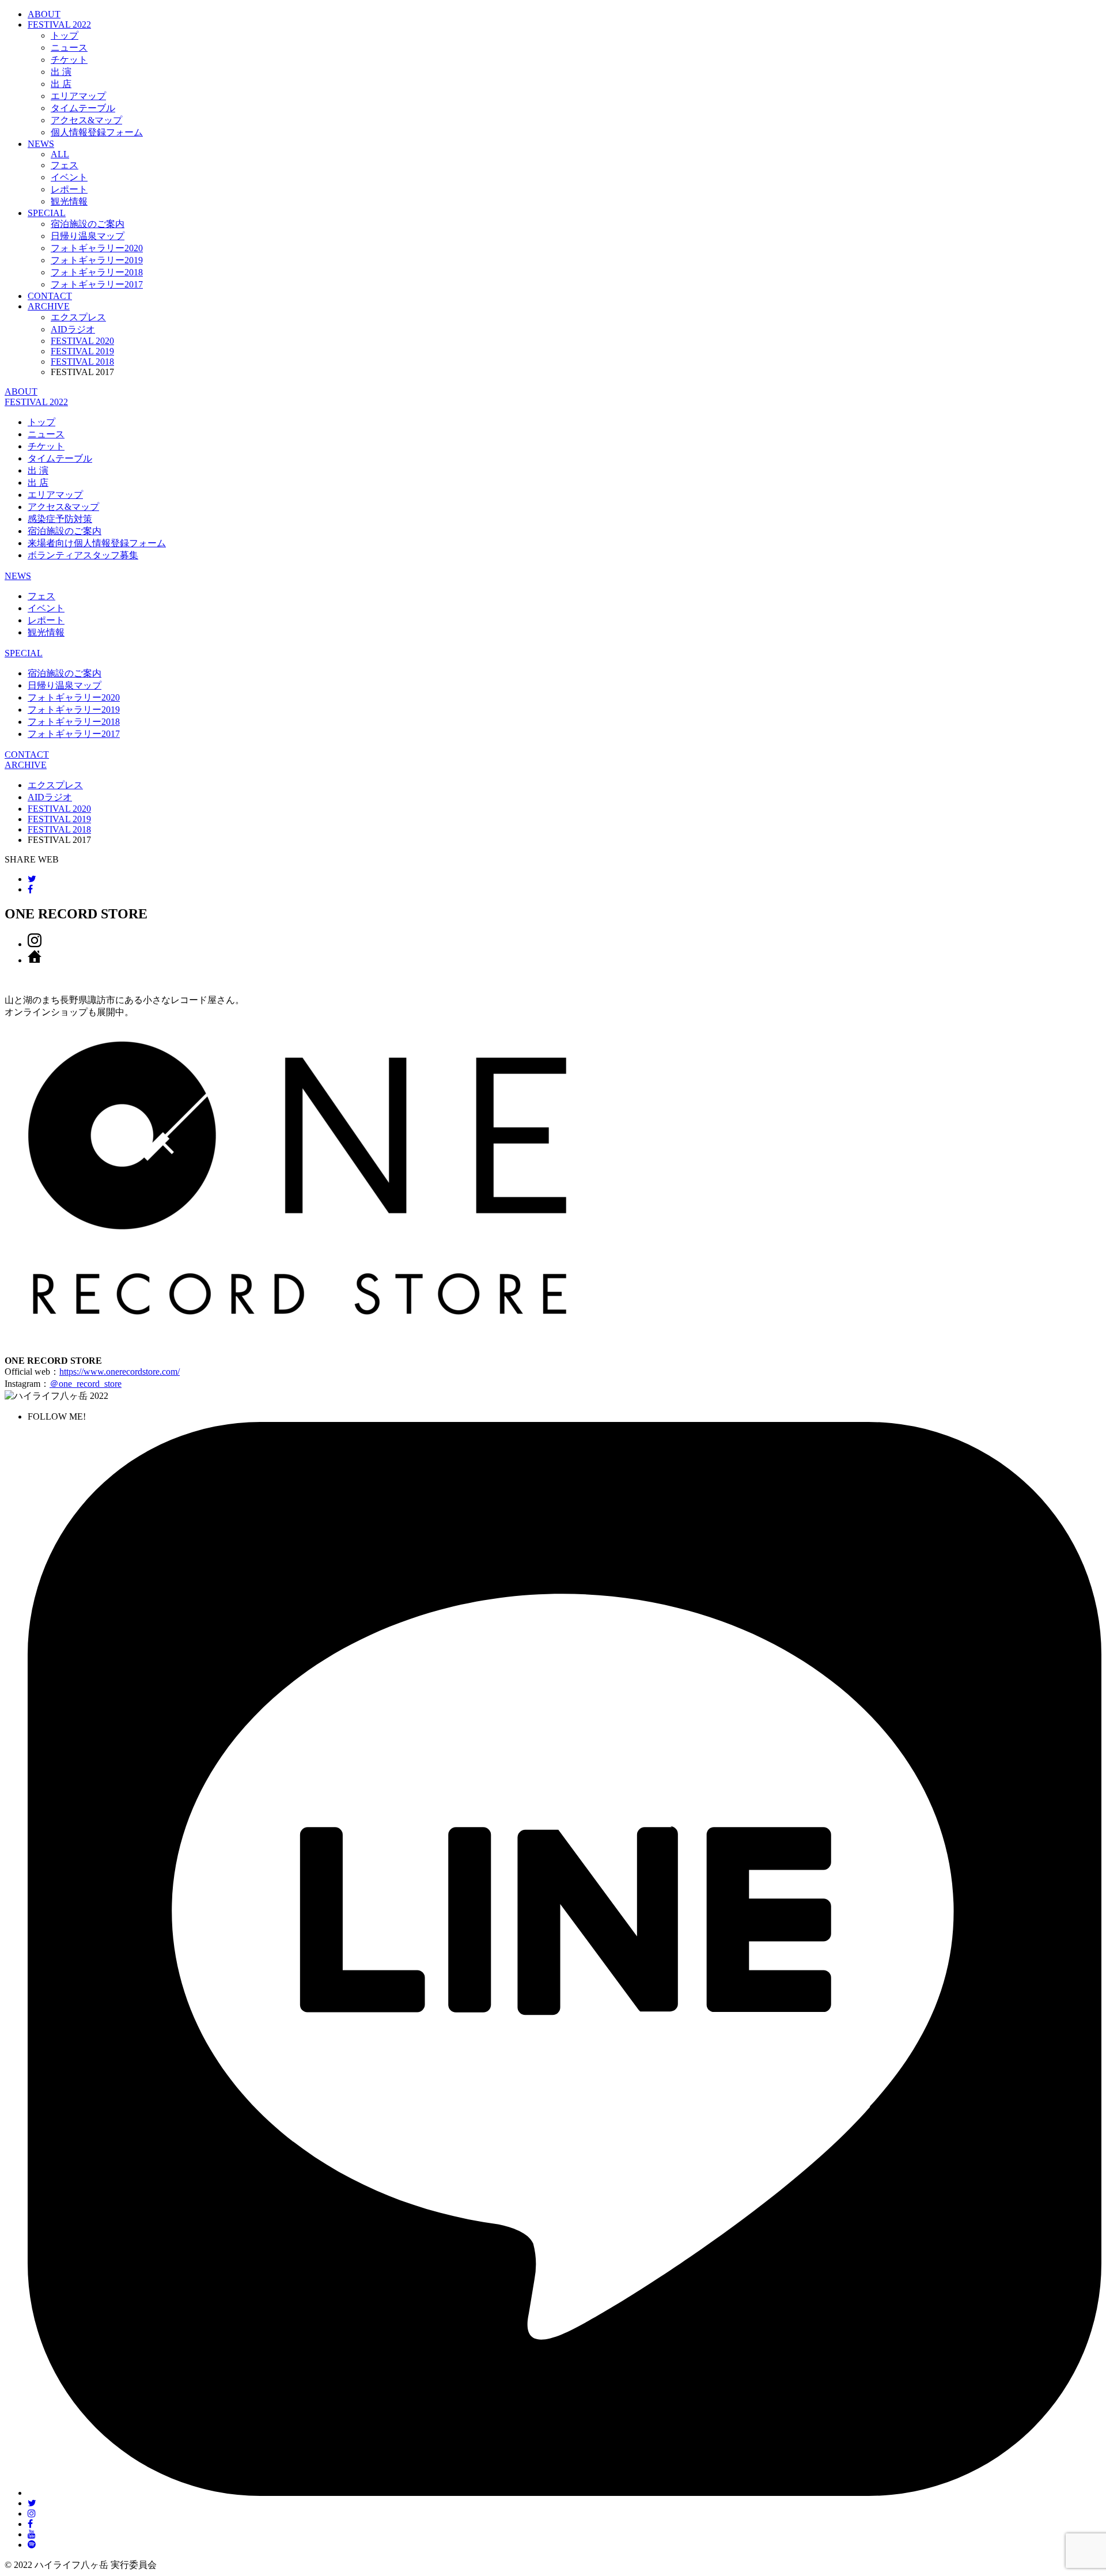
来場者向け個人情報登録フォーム (97, 543)
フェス (65, 165)
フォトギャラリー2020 (97, 248)
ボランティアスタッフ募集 (83, 555)
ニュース (69, 48)
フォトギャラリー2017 (97, 284)
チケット (69, 60)
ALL (60, 154)
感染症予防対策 (60, 519)
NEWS (41, 144)
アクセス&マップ (86, 120)
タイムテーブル (83, 108)
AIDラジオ (73, 329)
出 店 (61, 84)
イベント (69, 177)
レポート (69, 189)
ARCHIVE (49, 306)
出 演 (61, 72)
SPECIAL (47, 213)
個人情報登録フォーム (97, 132)
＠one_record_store (86, 1384)
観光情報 (69, 201)
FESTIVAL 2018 (82, 362)
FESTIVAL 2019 (82, 351)
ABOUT (44, 14)
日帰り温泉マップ (88, 236)
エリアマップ (78, 96)
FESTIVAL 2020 (82, 341)
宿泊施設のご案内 (88, 224)
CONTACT (50, 296)
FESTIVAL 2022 (36, 402)
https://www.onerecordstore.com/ (120, 1372)
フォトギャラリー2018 (97, 272)
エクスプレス (78, 317)
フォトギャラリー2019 (97, 260)
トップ (65, 35)
